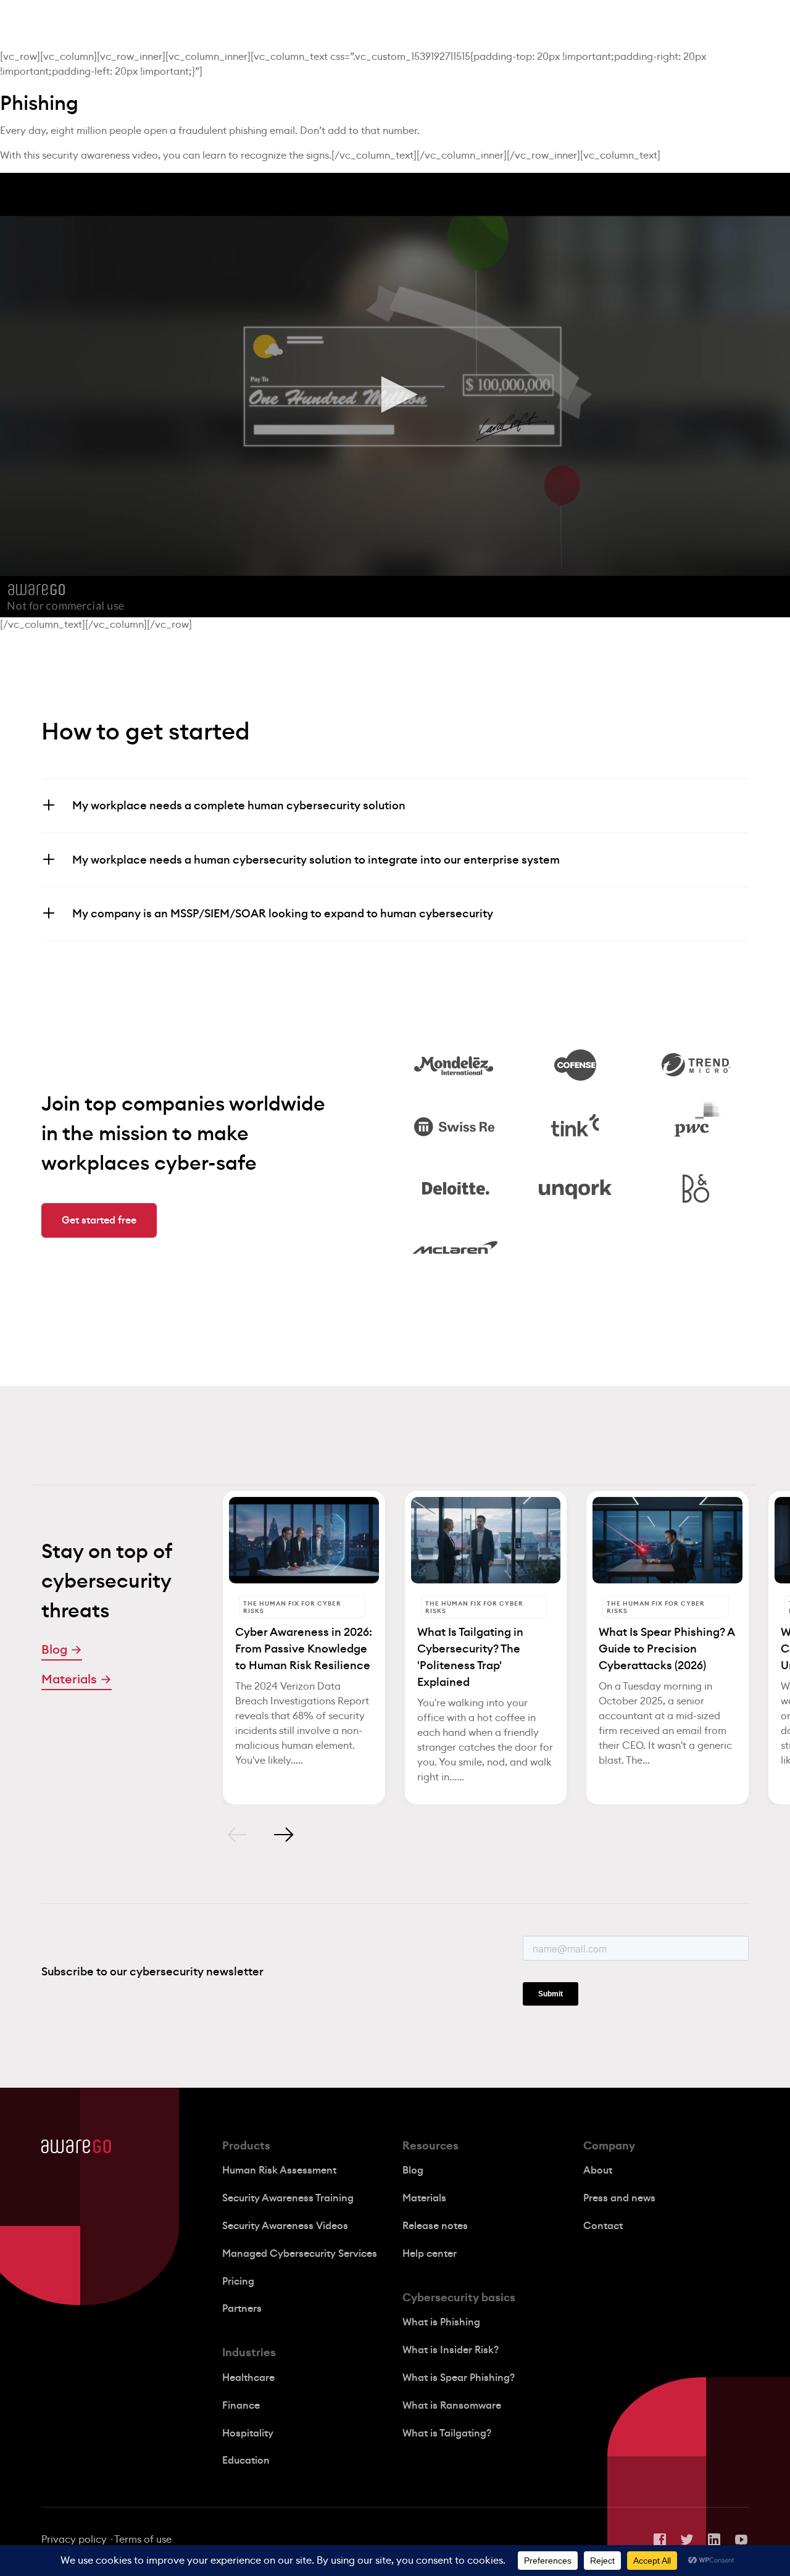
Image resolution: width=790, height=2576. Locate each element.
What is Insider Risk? (451, 2350)
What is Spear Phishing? (459, 2378)
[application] (395, 395)
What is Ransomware (452, 2406)
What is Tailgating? (447, 2433)
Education (246, 2461)
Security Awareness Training (288, 2198)
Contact (603, 2226)
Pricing (238, 2282)
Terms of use (143, 2540)
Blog (413, 2170)
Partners (242, 2309)
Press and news (619, 2198)
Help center (430, 2254)
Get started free (99, 1220)
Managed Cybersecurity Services (300, 2254)
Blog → (62, 1650)
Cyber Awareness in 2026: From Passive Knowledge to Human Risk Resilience (304, 1649)
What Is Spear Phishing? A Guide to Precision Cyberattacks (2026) (667, 1649)
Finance (241, 2406)
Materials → (77, 1680)
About (598, 2170)
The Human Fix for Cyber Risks (292, 1607)
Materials (424, 2198)
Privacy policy (74, 2540)
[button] (395, 394)
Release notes (435, 2226)
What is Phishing (441, 2322)
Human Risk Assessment (279, 2170)
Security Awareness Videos (285, 2226)
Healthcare (248, 2378)
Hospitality (248, 2433)
